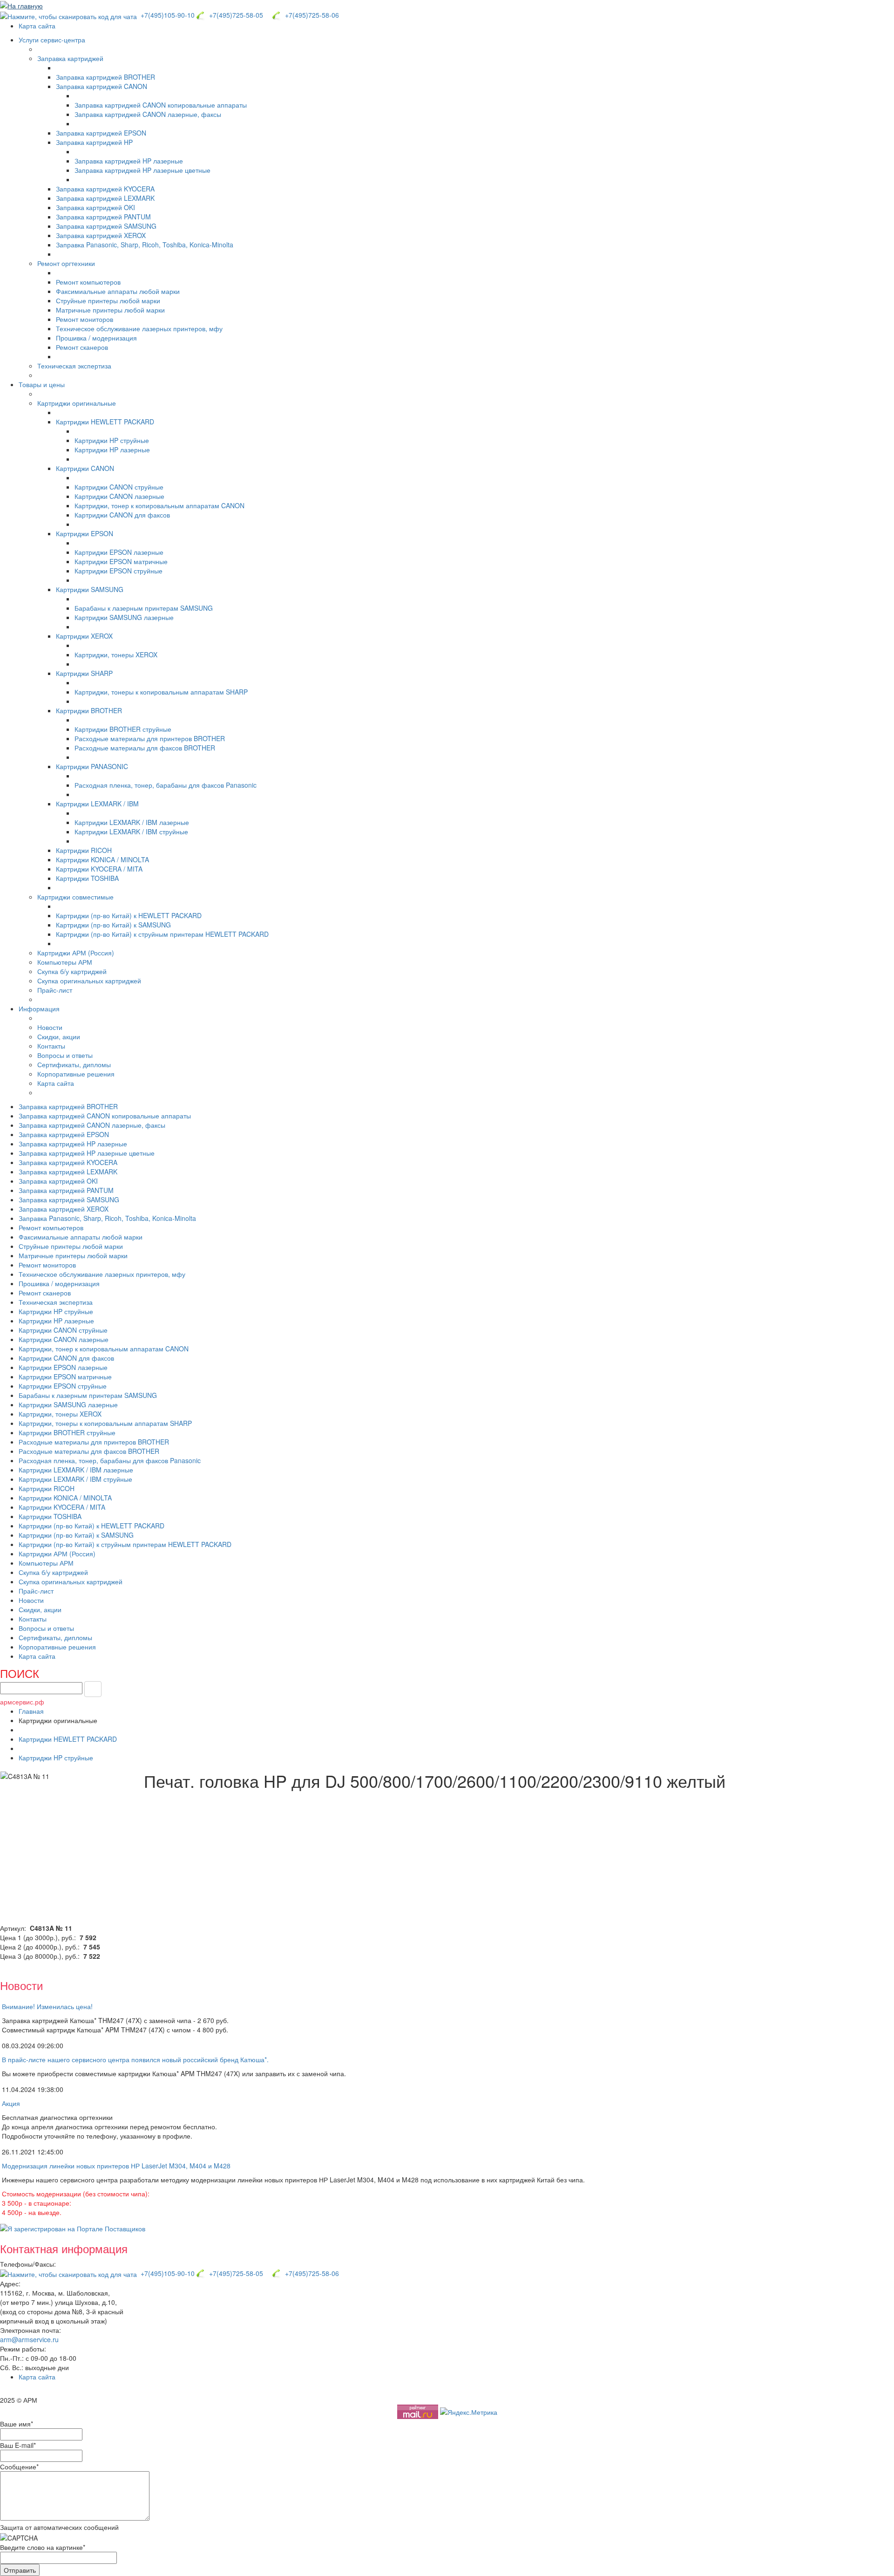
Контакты (51, 1046)
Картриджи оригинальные (77, 403)
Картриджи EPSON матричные (121, 561)
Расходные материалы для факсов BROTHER (145, 748)
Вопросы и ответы (65, 1055)
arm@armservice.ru (29, 2339)
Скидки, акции (59, 1036)
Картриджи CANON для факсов (122, 515)
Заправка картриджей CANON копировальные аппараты (161, 105)
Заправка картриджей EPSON (101, 133)
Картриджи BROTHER (89, 710)
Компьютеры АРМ (65, 962)
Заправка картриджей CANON (102, 86)
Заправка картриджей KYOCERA (105, 189)
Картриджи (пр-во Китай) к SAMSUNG (113, 925)
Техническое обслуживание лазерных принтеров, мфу (139, 328)
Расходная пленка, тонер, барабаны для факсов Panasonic (166, 785)
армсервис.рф (22, 1702)
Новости (50, 1027)
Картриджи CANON (85, 468)
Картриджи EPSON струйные (119, 571)
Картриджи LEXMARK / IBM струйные (131, 831)
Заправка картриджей (70, 58)
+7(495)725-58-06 (310, 15)
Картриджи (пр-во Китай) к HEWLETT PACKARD (129, 915)
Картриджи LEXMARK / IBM (97, 804)
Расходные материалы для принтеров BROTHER (150, 738)
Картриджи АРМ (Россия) (76, 953)
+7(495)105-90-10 (167, 15)
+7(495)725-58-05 (234, 15)
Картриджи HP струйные (112, 440)
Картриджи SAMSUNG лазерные (124, 617)
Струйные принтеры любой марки (108, 300)
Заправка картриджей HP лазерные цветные (142, 170)
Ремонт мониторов (85, 319)
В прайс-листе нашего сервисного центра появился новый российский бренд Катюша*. (135, 2059)
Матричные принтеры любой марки (110, 310)
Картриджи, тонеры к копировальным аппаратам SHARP (161, 692)
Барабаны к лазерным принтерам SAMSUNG (144, 608)
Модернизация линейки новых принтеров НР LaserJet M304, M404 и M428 (116, 2166)
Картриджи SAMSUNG (90, 589)
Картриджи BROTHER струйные (123, 729)
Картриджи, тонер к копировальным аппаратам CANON (159, 505)
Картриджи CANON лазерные (119, 496)
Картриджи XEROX (84, 636)
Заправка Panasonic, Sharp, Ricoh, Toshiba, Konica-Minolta (145, 245)
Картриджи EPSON (85, 533)
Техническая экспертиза (74, 366)
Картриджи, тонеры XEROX (116, 654)
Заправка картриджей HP (94, 142)
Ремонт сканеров (82, 347)
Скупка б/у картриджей (72, 971)
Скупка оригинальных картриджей (89, 981)
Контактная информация (64, 2248)
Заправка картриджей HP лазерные (129, 161)
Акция (11, 2103)
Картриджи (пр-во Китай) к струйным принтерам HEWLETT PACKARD (162, 934)
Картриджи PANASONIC (92, 766)
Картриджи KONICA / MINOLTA (102, 859)
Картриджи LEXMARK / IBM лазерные (132, 822)
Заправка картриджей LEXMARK (105, 198)
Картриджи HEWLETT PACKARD (105, 422)
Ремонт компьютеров (88, 282)
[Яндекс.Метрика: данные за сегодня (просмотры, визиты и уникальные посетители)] (469, 2412)
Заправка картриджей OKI (95, 207)
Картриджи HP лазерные (112, 450)
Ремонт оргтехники (66, 263)
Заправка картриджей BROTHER (105, 77)
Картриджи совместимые (75, 897)
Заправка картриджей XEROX (101, 235)
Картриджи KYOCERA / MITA (99, 869)
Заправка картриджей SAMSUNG (106, 226)
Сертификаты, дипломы (74, 1064)
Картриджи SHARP (84, 673)
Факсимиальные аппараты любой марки (118, 291)
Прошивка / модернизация (96, 338)
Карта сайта (37, 26)
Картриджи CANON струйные (119, 487)
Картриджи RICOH (84, 850)
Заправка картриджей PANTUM (103, 217)
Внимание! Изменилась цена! (47, 2006)
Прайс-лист (55, 990)
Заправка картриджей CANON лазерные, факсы (148, 114)
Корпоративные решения (76, 1074)
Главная (31, 1711)
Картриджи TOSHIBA (87, 878)
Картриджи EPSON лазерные (119, 552)
